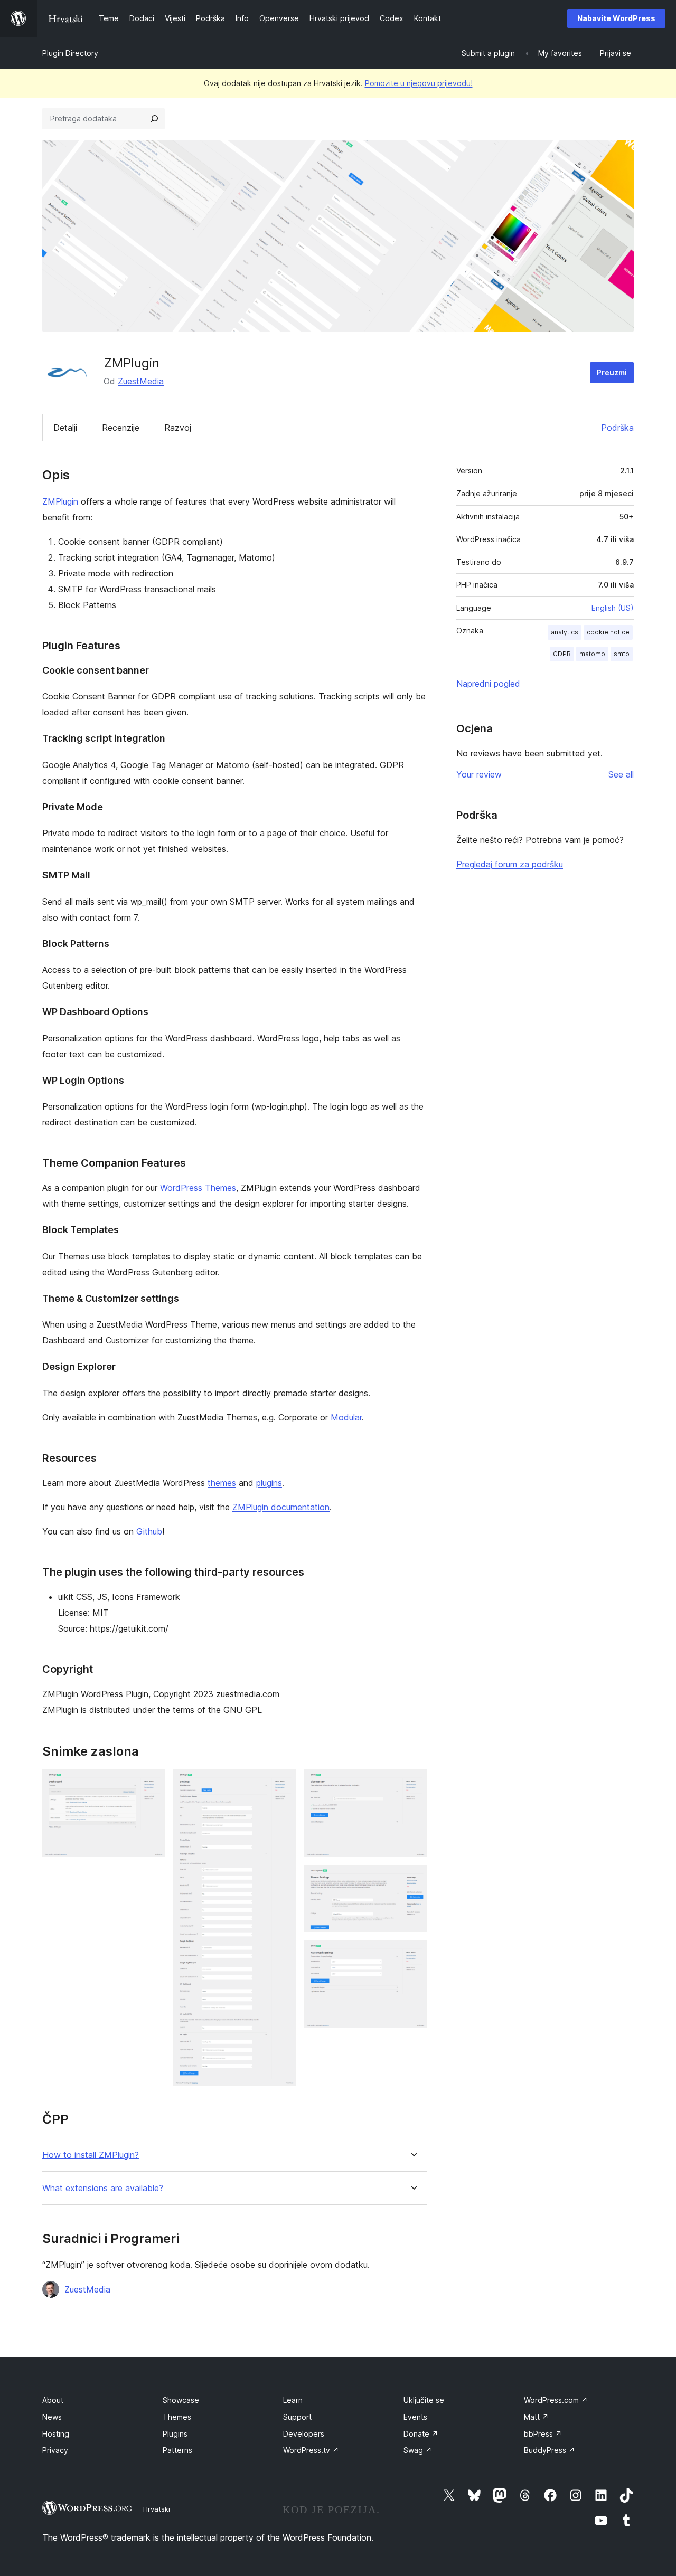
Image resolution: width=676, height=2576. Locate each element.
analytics (565, 632)
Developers (304, 2434)
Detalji (65, 428)
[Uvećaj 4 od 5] (412, 1880)
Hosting (56, 2434)
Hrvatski (157, 2509)
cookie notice (608, 632)
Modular (346, 1417)
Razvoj (178, 428)
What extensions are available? (103, 2188)
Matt (536, 2417)
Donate (421, 2434)
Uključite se (424, 2400)
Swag (418, 2450)
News (52, 2417)
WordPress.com (556, 2400)
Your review (479, 774)
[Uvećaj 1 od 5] (151, 1784)
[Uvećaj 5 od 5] (412, 1955)
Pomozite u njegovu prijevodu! (419, 83)
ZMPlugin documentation (281, 1507)
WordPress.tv (311, 2450)
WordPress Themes (198, 1188)
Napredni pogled (488, 684)
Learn (293, 2400)
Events (415, 2417)
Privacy (55, 2450)
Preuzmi (612, 372)
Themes (177, 2417)
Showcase (181, 2400)
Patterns (177, 2450)
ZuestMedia (141, 381)
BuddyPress (550, 2450)
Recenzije (121, 428)
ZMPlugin (60, 501)
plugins (269, 1483)
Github (149, 1531)
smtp (622, 654)
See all (621, 774)
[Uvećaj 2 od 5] (281, 1784)
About (53, 2400)
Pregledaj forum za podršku (510, 864)
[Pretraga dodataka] (154, 119)
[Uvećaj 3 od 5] (412, 1784)
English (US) (613, 608)
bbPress (543, 2434)
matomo (592, 654)
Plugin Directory (70, 53)
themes (222, 1483)
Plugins (175, 2434)
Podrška (617, 428)
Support (297, 2417)
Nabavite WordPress (616, 18)
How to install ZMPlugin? (91, 2155)
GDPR (562, 654)
